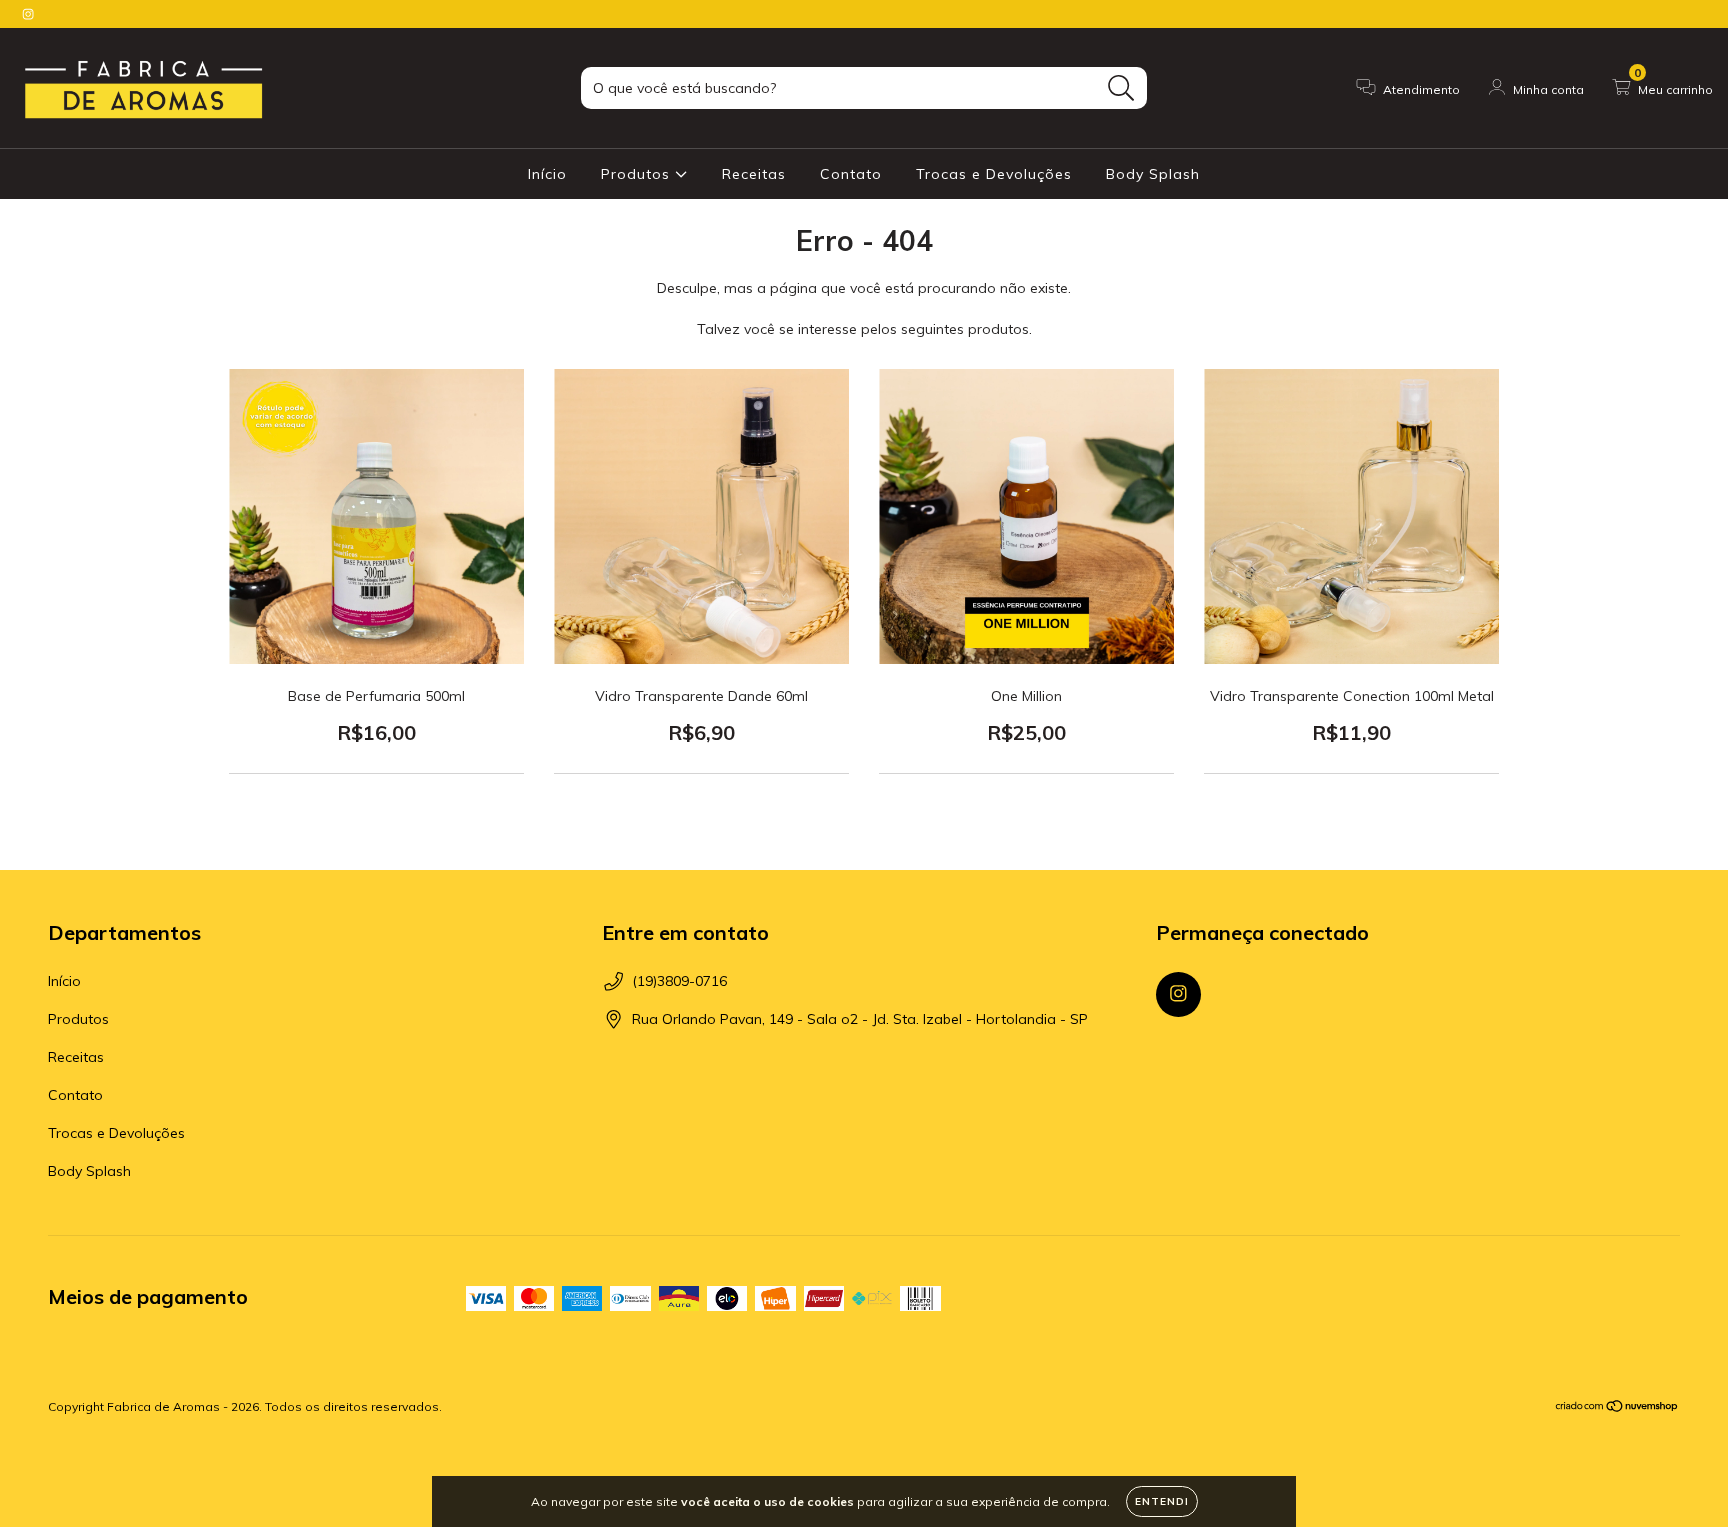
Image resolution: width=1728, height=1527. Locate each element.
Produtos (638, 174)
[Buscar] (1121, 88)
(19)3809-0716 (679, 981)
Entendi (1162, 1501)
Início (547, 174)
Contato (851, 174)
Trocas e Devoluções (994, 174)
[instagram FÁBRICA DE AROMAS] (28, 14)
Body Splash (1153, 174)
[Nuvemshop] (1617, 1408)
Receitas (754, 174)
